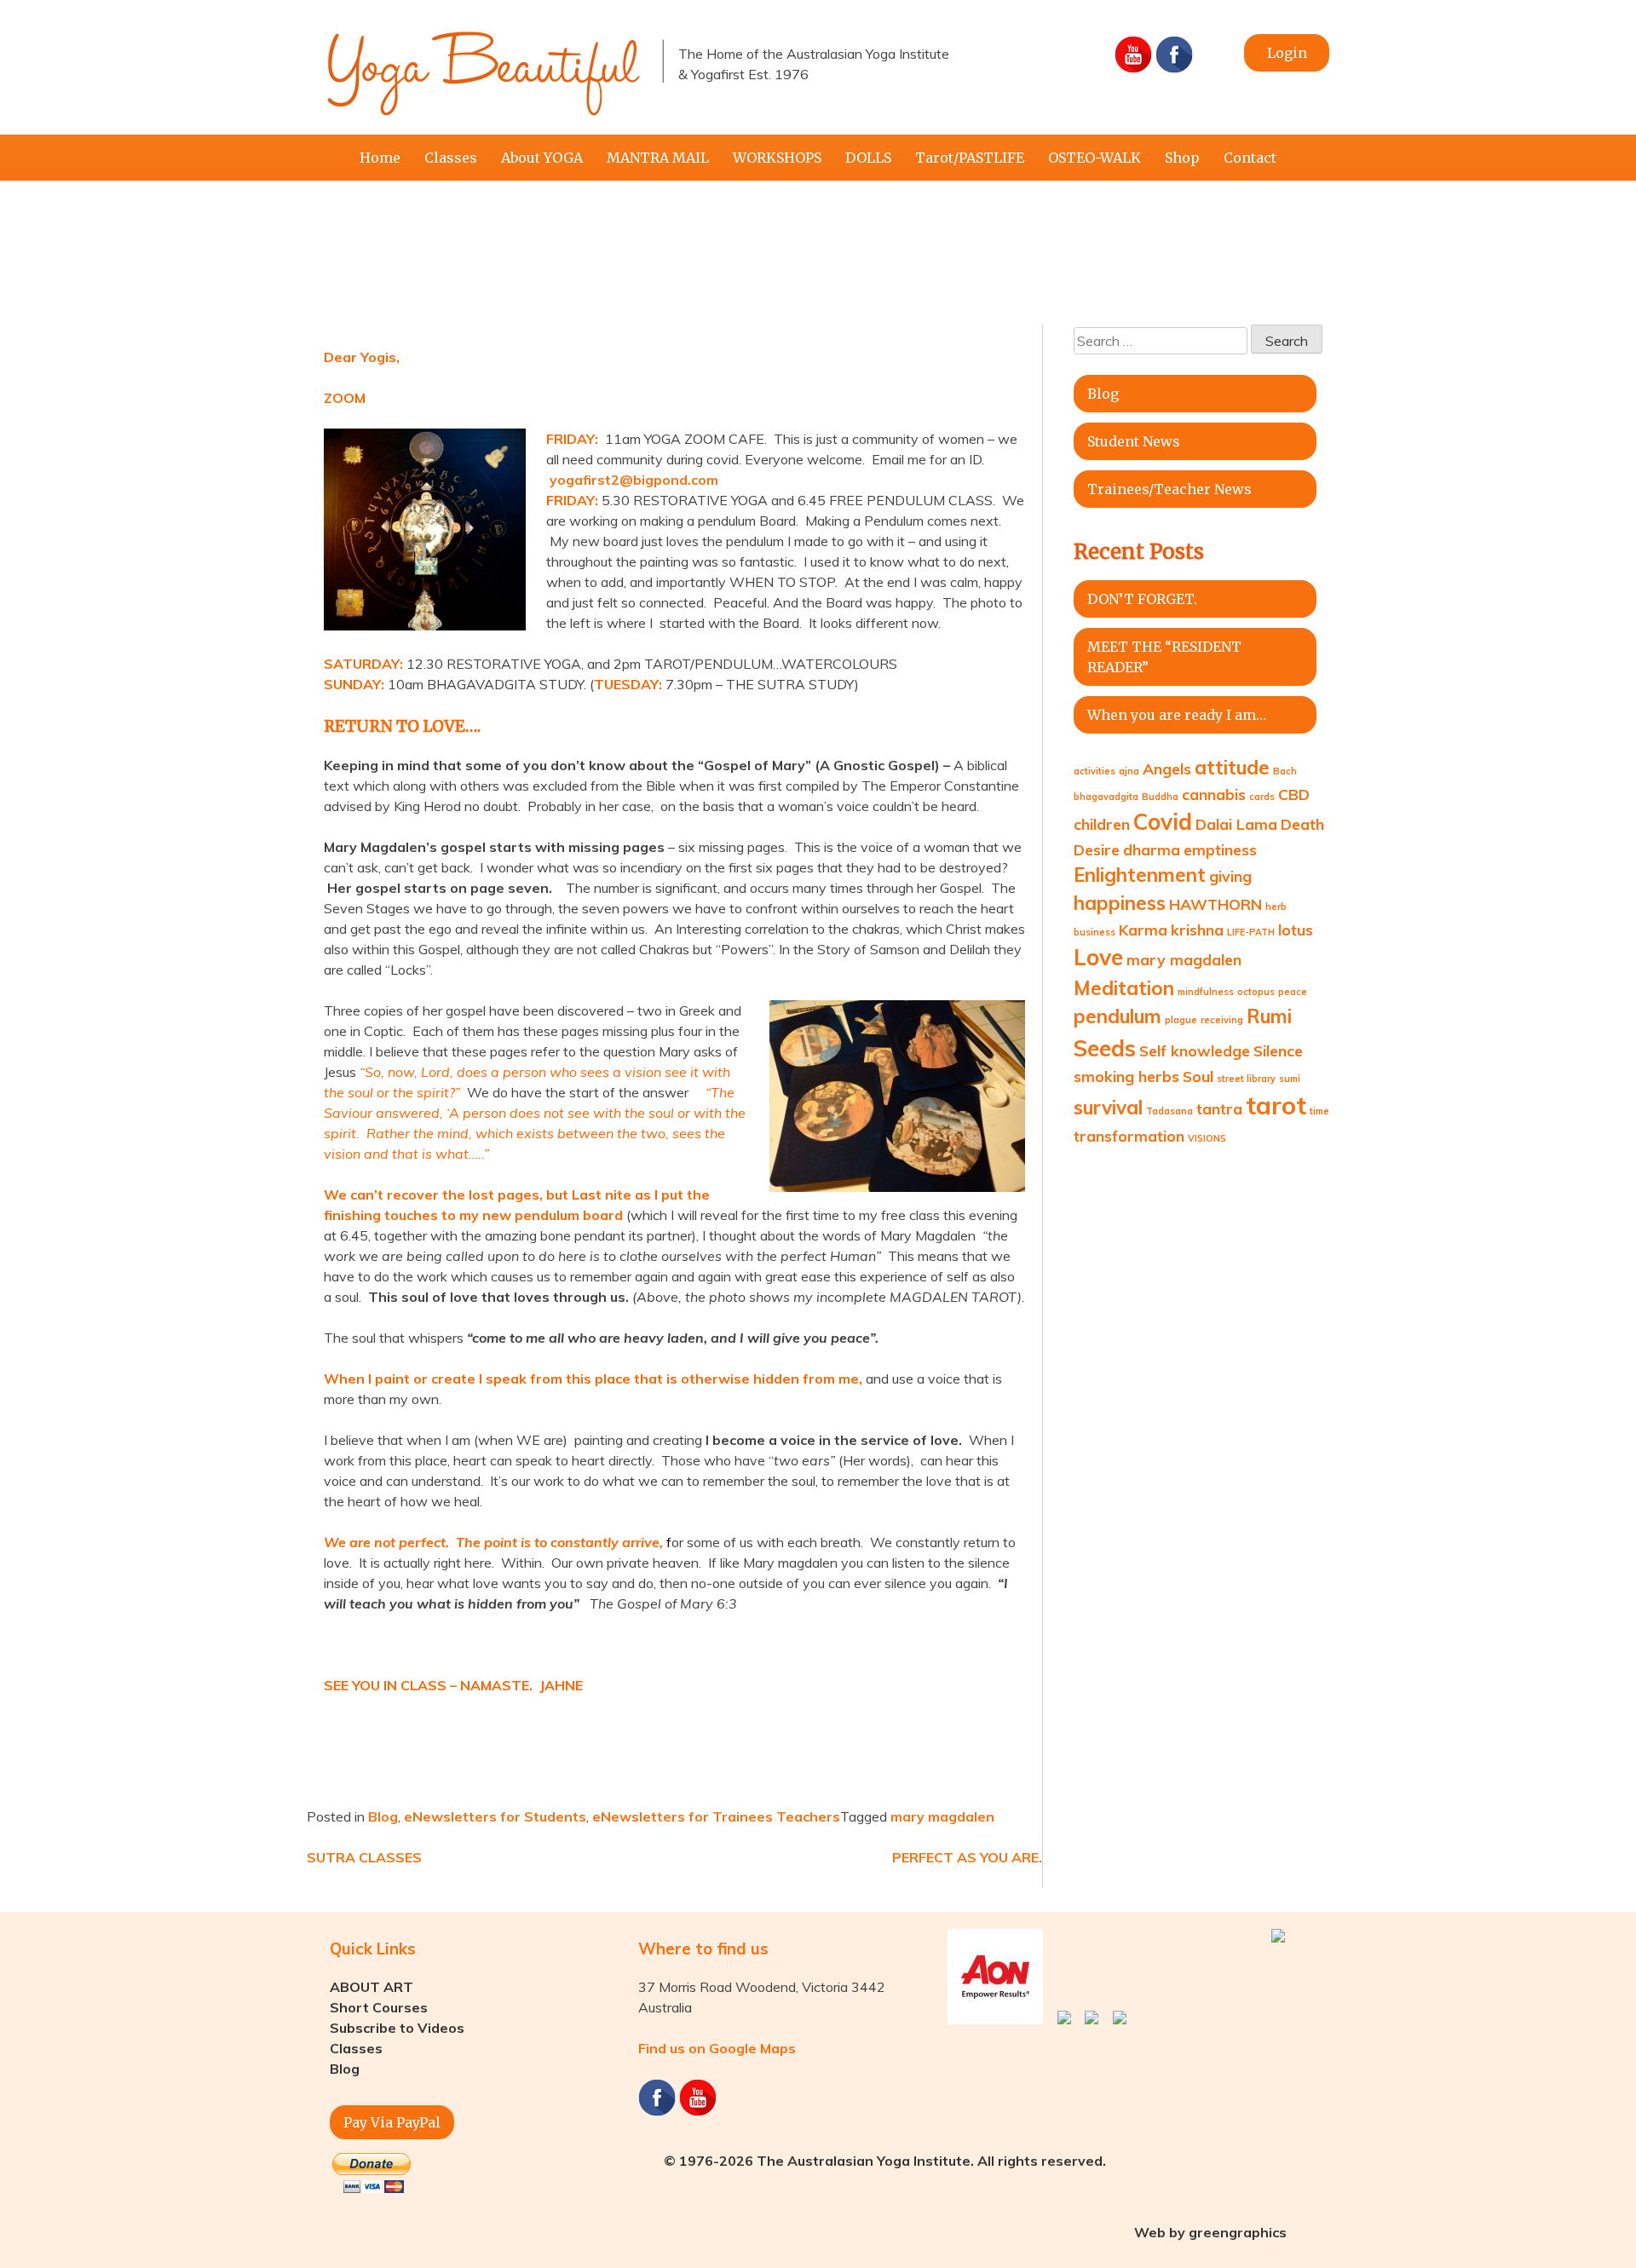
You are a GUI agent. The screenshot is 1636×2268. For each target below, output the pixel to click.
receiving (1222, 1020)
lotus (1296, 930)
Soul (1198, 1076)
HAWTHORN (1215, 904)
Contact (1250, 158)
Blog (383, 1816)
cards (1262, 797)
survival (1108, 1108)
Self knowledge (1195, 1051)
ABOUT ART (372, 1987)
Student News (1134, 441)
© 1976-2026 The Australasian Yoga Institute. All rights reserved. (885, 2161)
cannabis (1214, 794)
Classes (451, 158)
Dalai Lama (1236, 824)
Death (1302, 824)
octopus (1256, 992)
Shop (1182, 158)
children (1102, 824)
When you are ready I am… (1177, 715)
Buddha (1160, 797)
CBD (1294, 794)
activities (1095, 771)
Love (1098, 957)
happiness (1120, 903)
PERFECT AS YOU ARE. (967, 1857)
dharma (1152, 849)
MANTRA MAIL (658, 158)
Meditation (1124, 988)
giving (1230, 876)
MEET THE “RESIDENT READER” (1164, 657)
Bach (1285, 771)
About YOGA (542, 158)
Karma (1143, 930)
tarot (1276, 1105)
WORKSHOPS (777, 158)
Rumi (1269, 1016)
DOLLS (868, 158)
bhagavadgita (1106, 797)
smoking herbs (1126, 1076)
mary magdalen (942, 1816)
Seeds (1105, 1048)
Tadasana (1169, 1111)
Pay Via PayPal (392, 2122)
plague (1181, 1020)
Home (380, 158)
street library (1246, 1079)
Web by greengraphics (1210, 2232)
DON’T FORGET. (1142, 599)
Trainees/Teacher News (1169, 489)
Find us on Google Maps (717, 2048)
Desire (1097, 849)
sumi (1290, 1079)
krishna (1197, 930)
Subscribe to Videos (397, 2028)
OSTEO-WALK (1095, 158)
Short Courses (379, 2007)
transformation (1129, 1136)
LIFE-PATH (1251, 932)
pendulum (1118, 1016)
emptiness (1220, 849)
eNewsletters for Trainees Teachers (716, 1816)
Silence (1278, 1051)
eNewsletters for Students (495, 1816)
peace (1293, 992)
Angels (1167, 768)
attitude (1232, 768)
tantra (1219, 1108)
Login (1287, 53)
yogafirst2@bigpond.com (634, 480)
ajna (1129, 771)
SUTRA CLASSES (364, 1857)
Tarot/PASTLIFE (970, 158)
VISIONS (1207, 1138)
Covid (1163, 822)
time (1319, 1111)
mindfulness (1206, 992)
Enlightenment (1140, 875)
